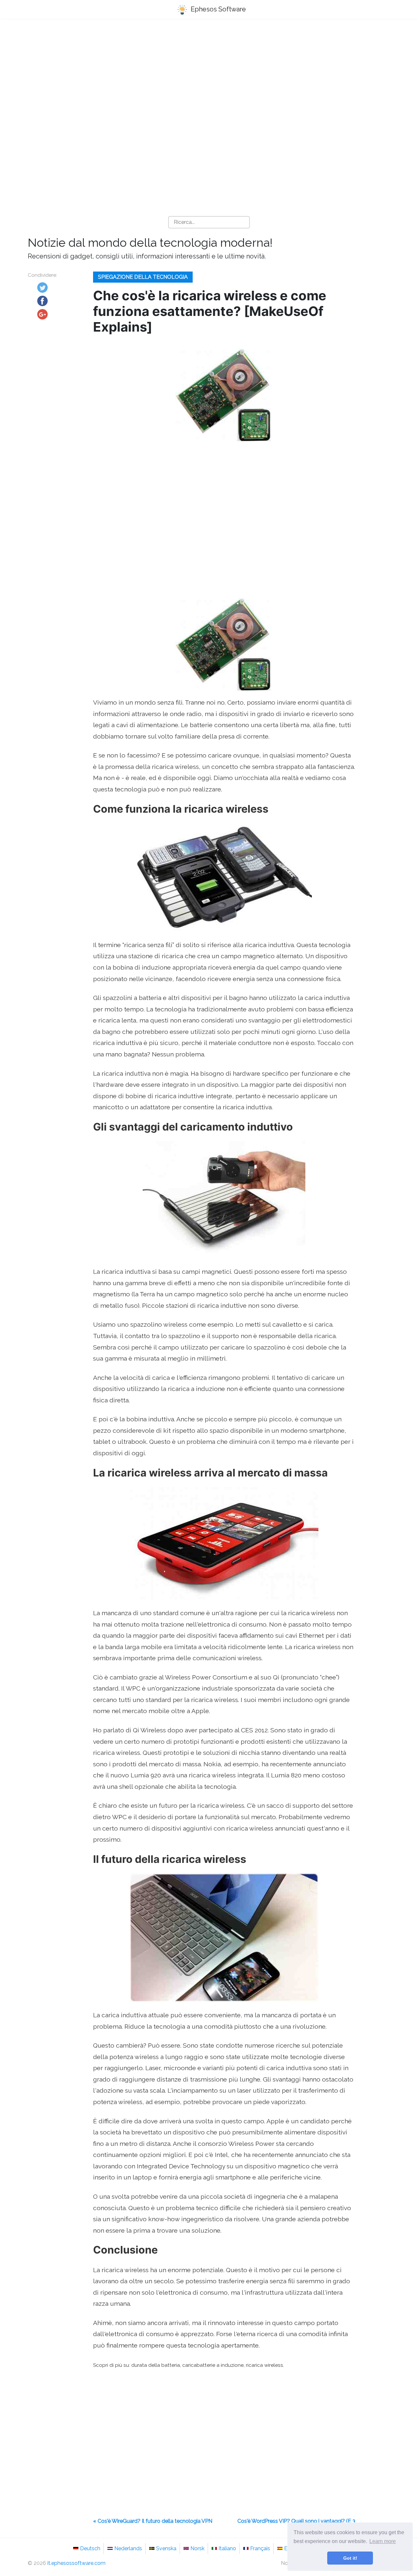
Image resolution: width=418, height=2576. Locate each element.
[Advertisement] (209, 75)
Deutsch (90, 2548)
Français (260, 2548)
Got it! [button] (350, 2558)
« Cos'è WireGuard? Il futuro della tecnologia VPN (153, 2521)
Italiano (227, 2548)
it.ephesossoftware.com (76, 2563)
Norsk (197, 2548)
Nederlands (128, 2548)
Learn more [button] (383, 2541)
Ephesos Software (217, 9)
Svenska (166, 2548)
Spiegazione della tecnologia (143, 277)
